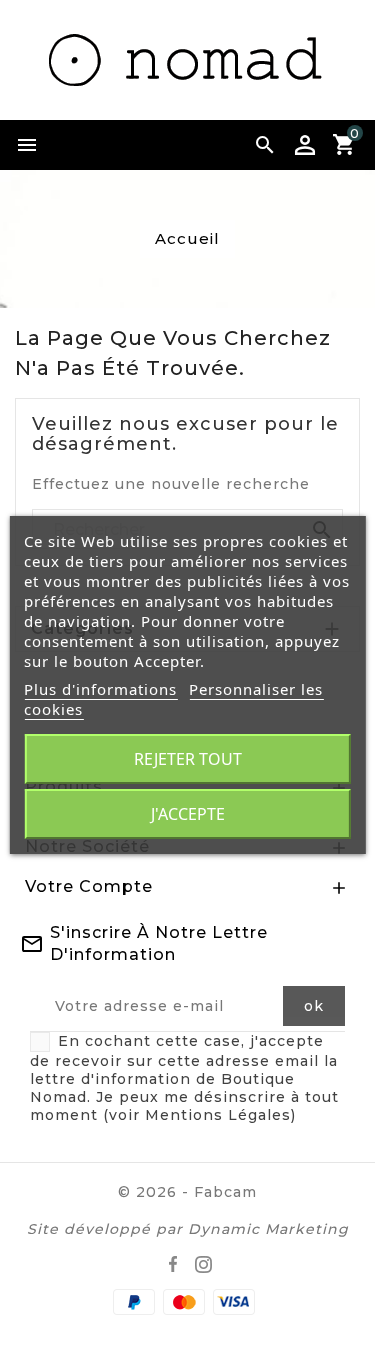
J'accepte (188, 814)
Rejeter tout (188, 759)
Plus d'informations (100, 689)
